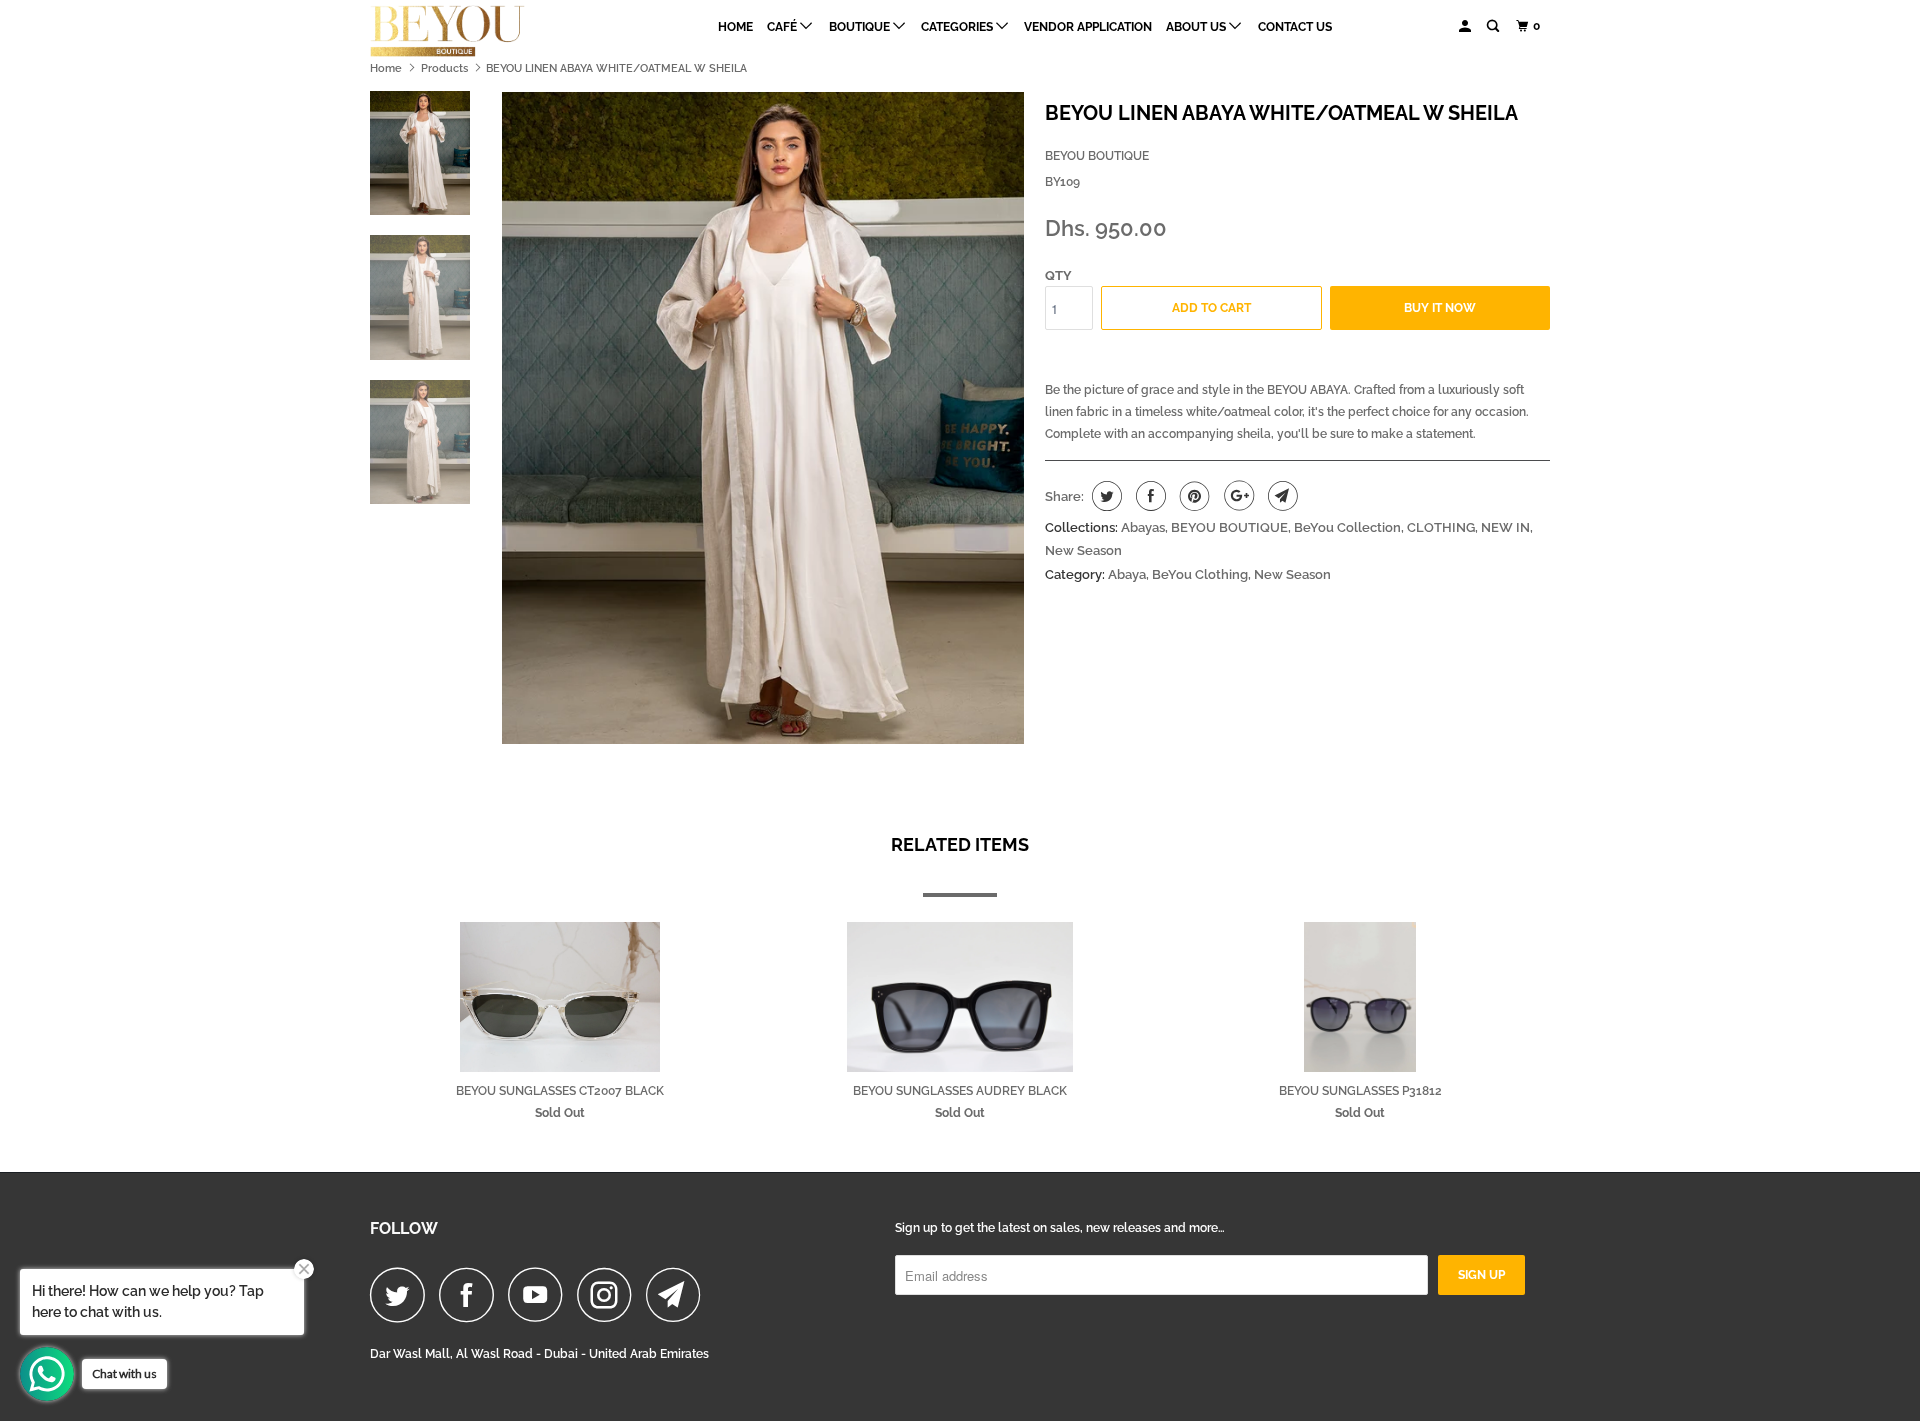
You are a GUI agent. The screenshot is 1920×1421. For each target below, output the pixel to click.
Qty (1058, 275)
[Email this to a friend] (1280, 496)
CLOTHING (1441, 527)
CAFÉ (783, 27)
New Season (1083, 550)
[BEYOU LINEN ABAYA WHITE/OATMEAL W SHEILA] (763, 418)
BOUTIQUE (861, 27)
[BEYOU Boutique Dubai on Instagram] (610, 1294)
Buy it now (1440, 308)
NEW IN (1505, 527)
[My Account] (1466, 26)
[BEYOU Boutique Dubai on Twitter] (403, 1294)
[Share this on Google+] (1236, 496)
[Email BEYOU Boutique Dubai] (679, 1294)
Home (735, 27)
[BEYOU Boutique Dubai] (472, 31)
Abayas (1143, 527)
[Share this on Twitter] (1104, 496)
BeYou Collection (1347, 527)
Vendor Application (1088, 27)
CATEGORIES (958, 27)
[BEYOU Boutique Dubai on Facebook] (472, 1294)
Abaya (1127, 574)
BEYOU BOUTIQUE (1097, 156)
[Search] (1494, 26)
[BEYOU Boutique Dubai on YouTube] (541, 1294)
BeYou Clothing (1200, 574)
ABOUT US (1197, 27)
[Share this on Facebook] (1148, 496)
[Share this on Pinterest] (1192, 496)
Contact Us (1295, 27)
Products (444, 68)
